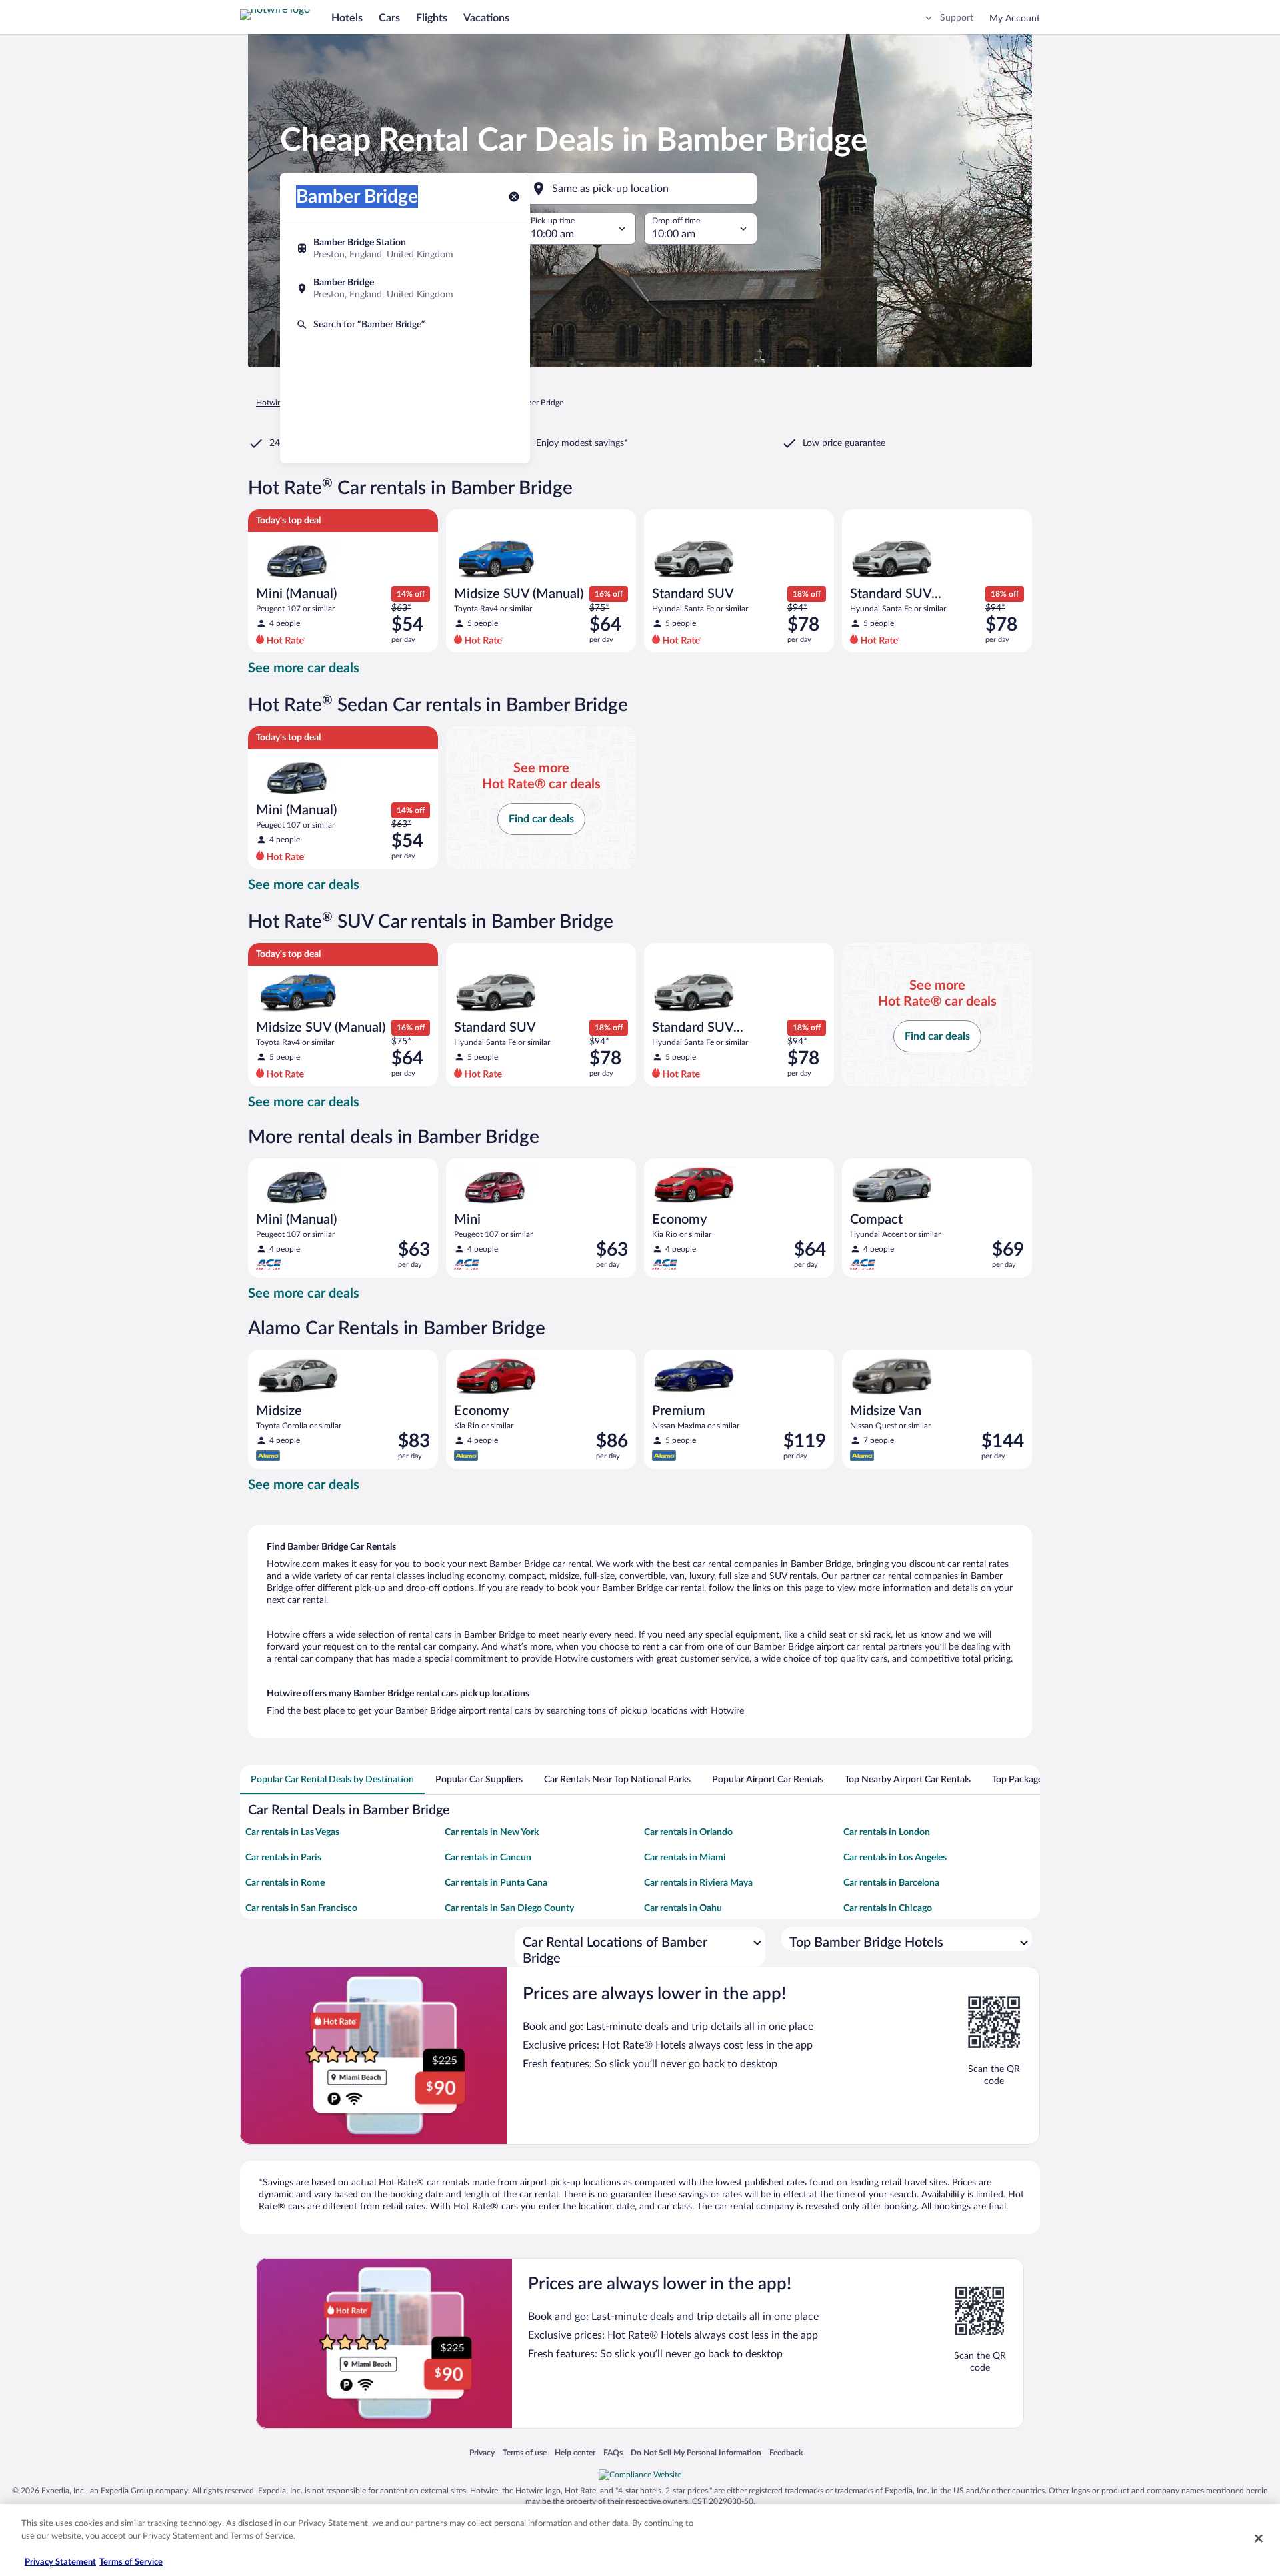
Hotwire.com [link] (279, 403)
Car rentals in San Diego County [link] (509, 1908)
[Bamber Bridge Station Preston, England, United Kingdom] (405, 249)
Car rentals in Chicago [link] (888, 1908)
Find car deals (541, 819)
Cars (389, 18)
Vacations (486, 18)
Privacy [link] (482, 2452)
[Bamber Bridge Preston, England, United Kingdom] (405, 289)
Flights (432, 18)
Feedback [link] (786, 2452)
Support (957, 18)
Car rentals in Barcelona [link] (891, 1883)
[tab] (332, 1780)
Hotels (347, 18)
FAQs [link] (613, 2452)
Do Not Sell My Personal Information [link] (696, 2452)
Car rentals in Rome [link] (285, 1883)
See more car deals (304, 668)
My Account (1015, 19)
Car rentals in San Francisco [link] (301, 1908)
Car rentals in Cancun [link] (488, 1858)
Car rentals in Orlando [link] (688, 1832)
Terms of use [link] (525, 2452)
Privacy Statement (60, 2562)
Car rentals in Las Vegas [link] (292, 1832)
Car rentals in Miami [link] (685, 1858)
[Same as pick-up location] (640, 189)
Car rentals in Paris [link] (283, 1858)
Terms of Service (131, 2562)
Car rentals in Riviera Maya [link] (698, 1883)
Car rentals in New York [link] (492, 1832)
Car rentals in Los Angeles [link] (895, 1858)
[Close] (1259, 2538)
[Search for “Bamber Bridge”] (405, 325)
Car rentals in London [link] (887, 1832)
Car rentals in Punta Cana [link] (496, 1883)
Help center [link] (575, 2452)
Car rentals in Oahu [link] (683, 1908)
